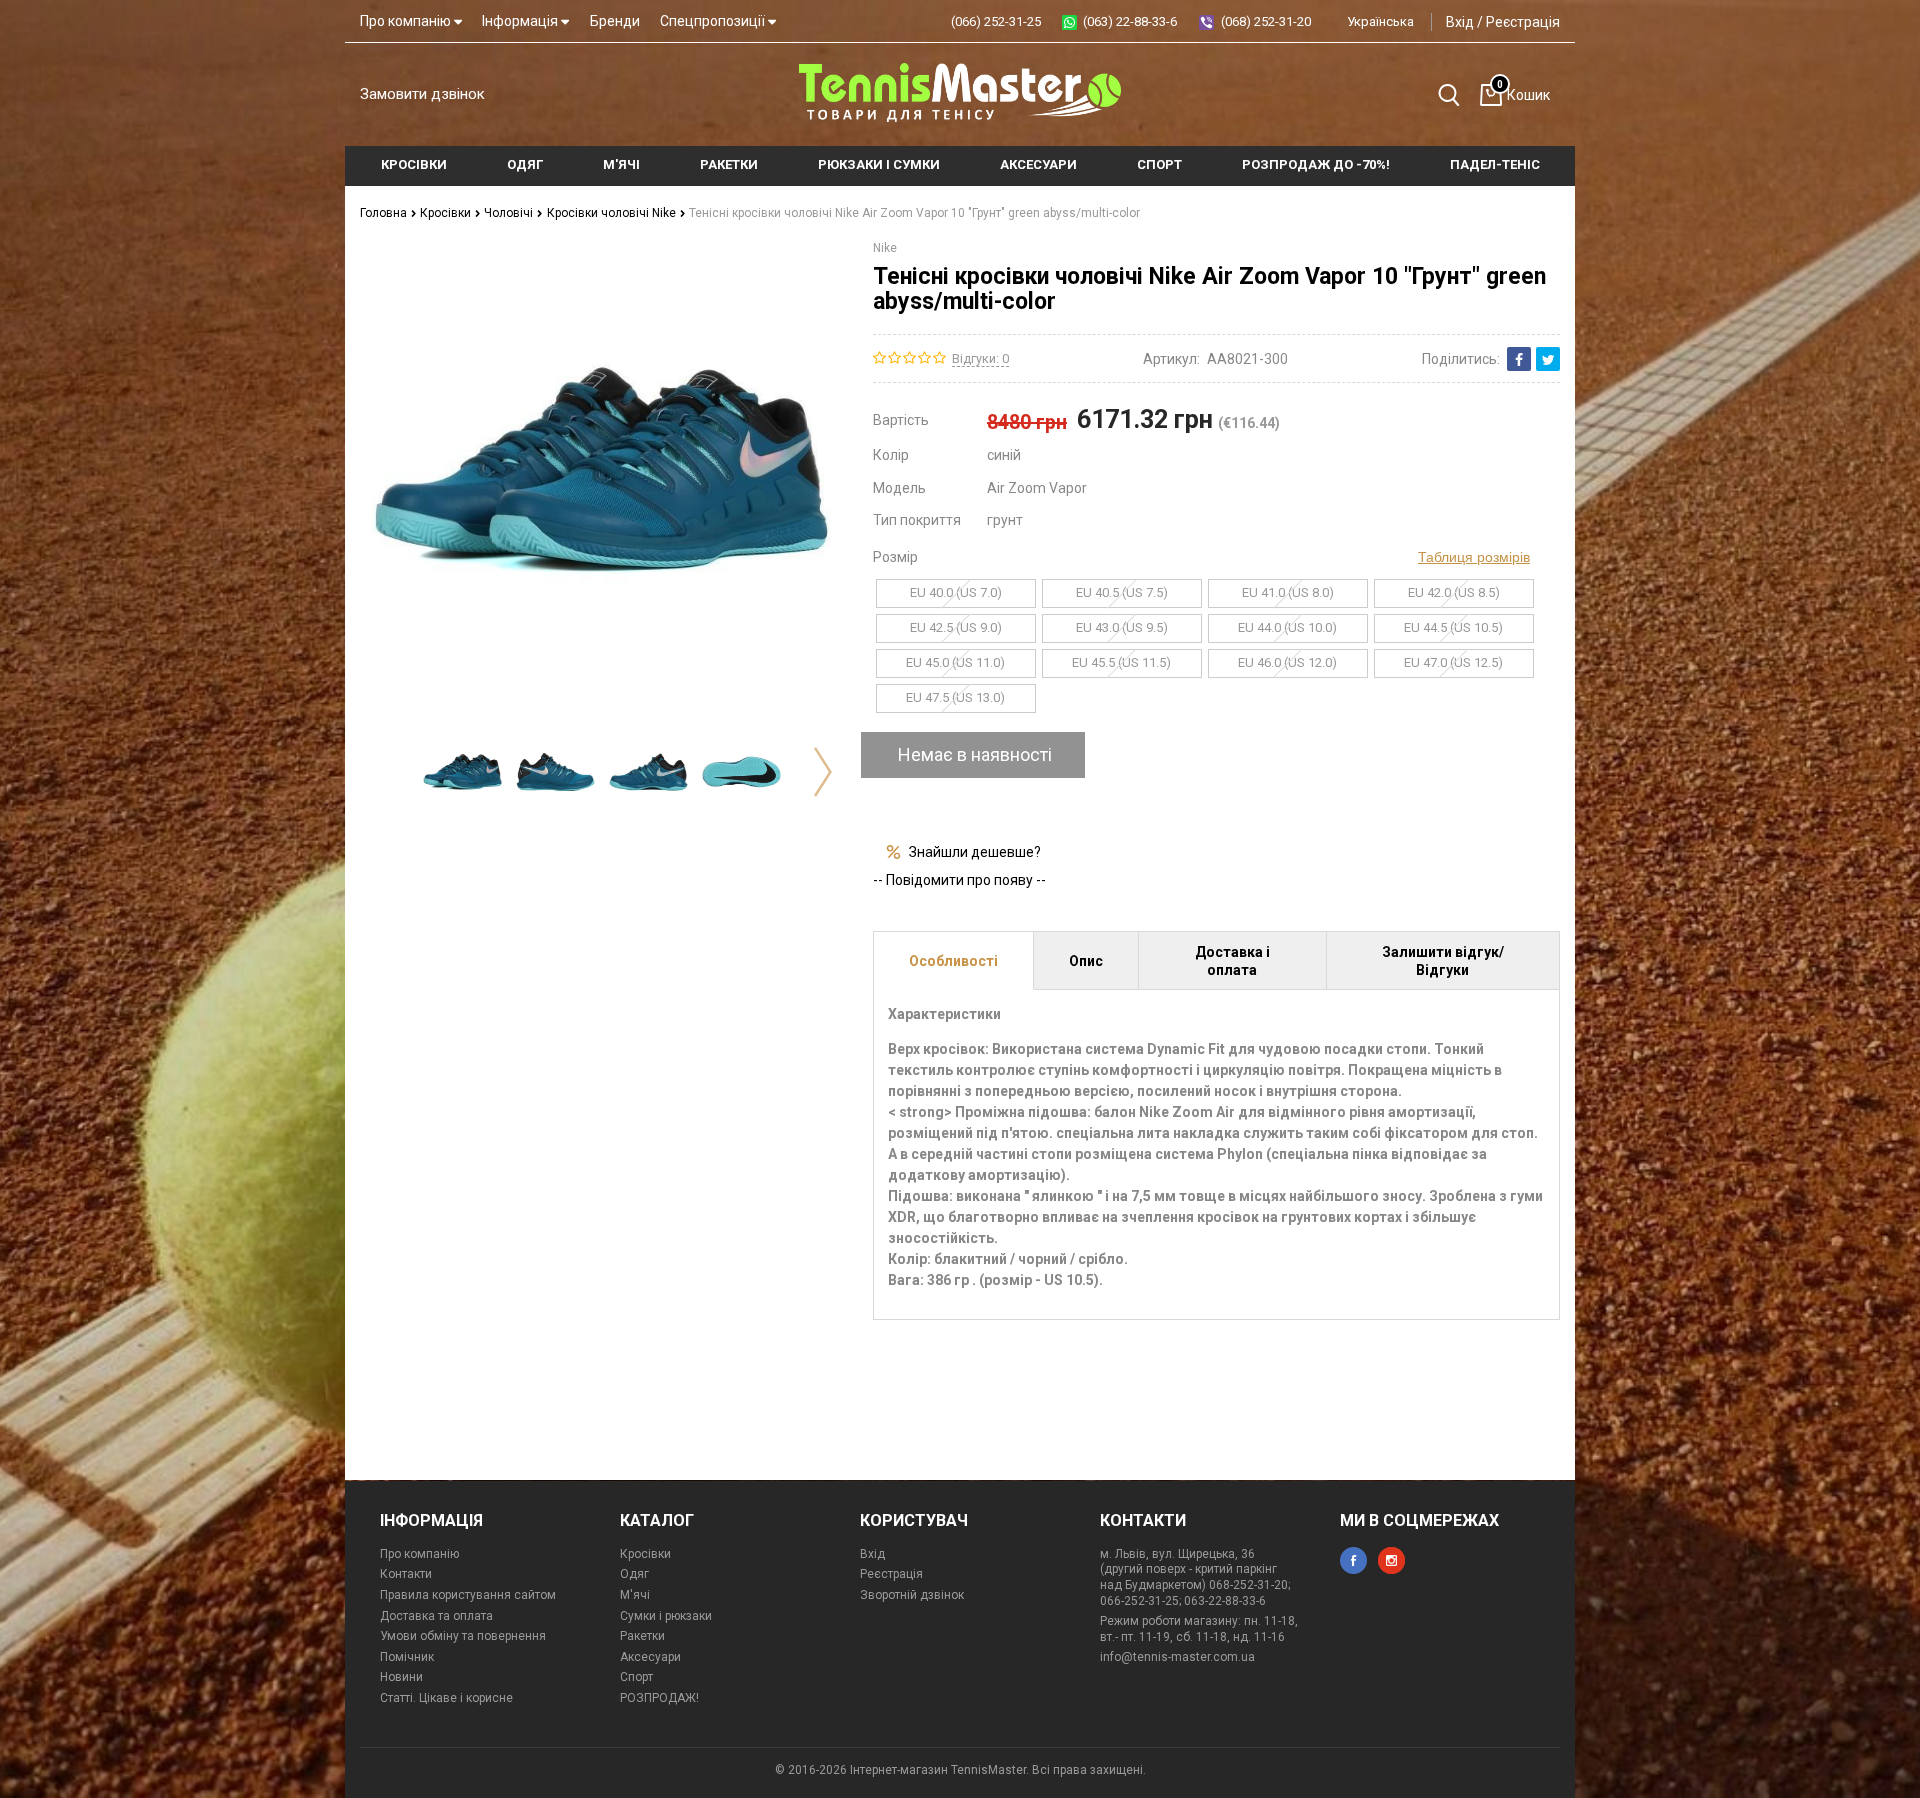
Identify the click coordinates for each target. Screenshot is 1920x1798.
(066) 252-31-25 (996, 21)
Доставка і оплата (1232, 961)
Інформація (521, 21)
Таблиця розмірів (1474, 557)
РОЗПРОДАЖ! (659, 1698)
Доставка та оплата (436, 1616)
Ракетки (642, 1636)
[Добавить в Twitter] (1548, 359)
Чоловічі (510, 213)
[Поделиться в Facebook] (1519, 359)
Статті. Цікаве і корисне (446, 1698)
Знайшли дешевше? (975, 852)
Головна (385, 213)
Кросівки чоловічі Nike (613, 213)
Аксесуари (650, 1657)
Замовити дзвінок (422, 94)
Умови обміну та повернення (463, 1636)
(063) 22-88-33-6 (1130, 21)
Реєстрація (1523, 22)
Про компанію (407, 21)
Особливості (953, 961)
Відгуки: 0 (980, 358)
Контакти (406, 1574)
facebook (1353, 1560)
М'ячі (635, 1595)
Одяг (634, 1574)
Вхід (1460, 22)
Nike (885, 248)
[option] (462, 772)
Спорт (636, 1677)
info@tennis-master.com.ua (1177, 1657)
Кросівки (447, 213)
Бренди (615, 21)
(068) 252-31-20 (1266, 21)
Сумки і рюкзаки (666, 1616)
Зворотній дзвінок (912, 1595)
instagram (1391, 1560)
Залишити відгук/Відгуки (1443, 961)
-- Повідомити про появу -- (959, 880)
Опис (1086, 961)
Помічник (407, 1657)
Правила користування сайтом (468, 1595)
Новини (401, 1677)
